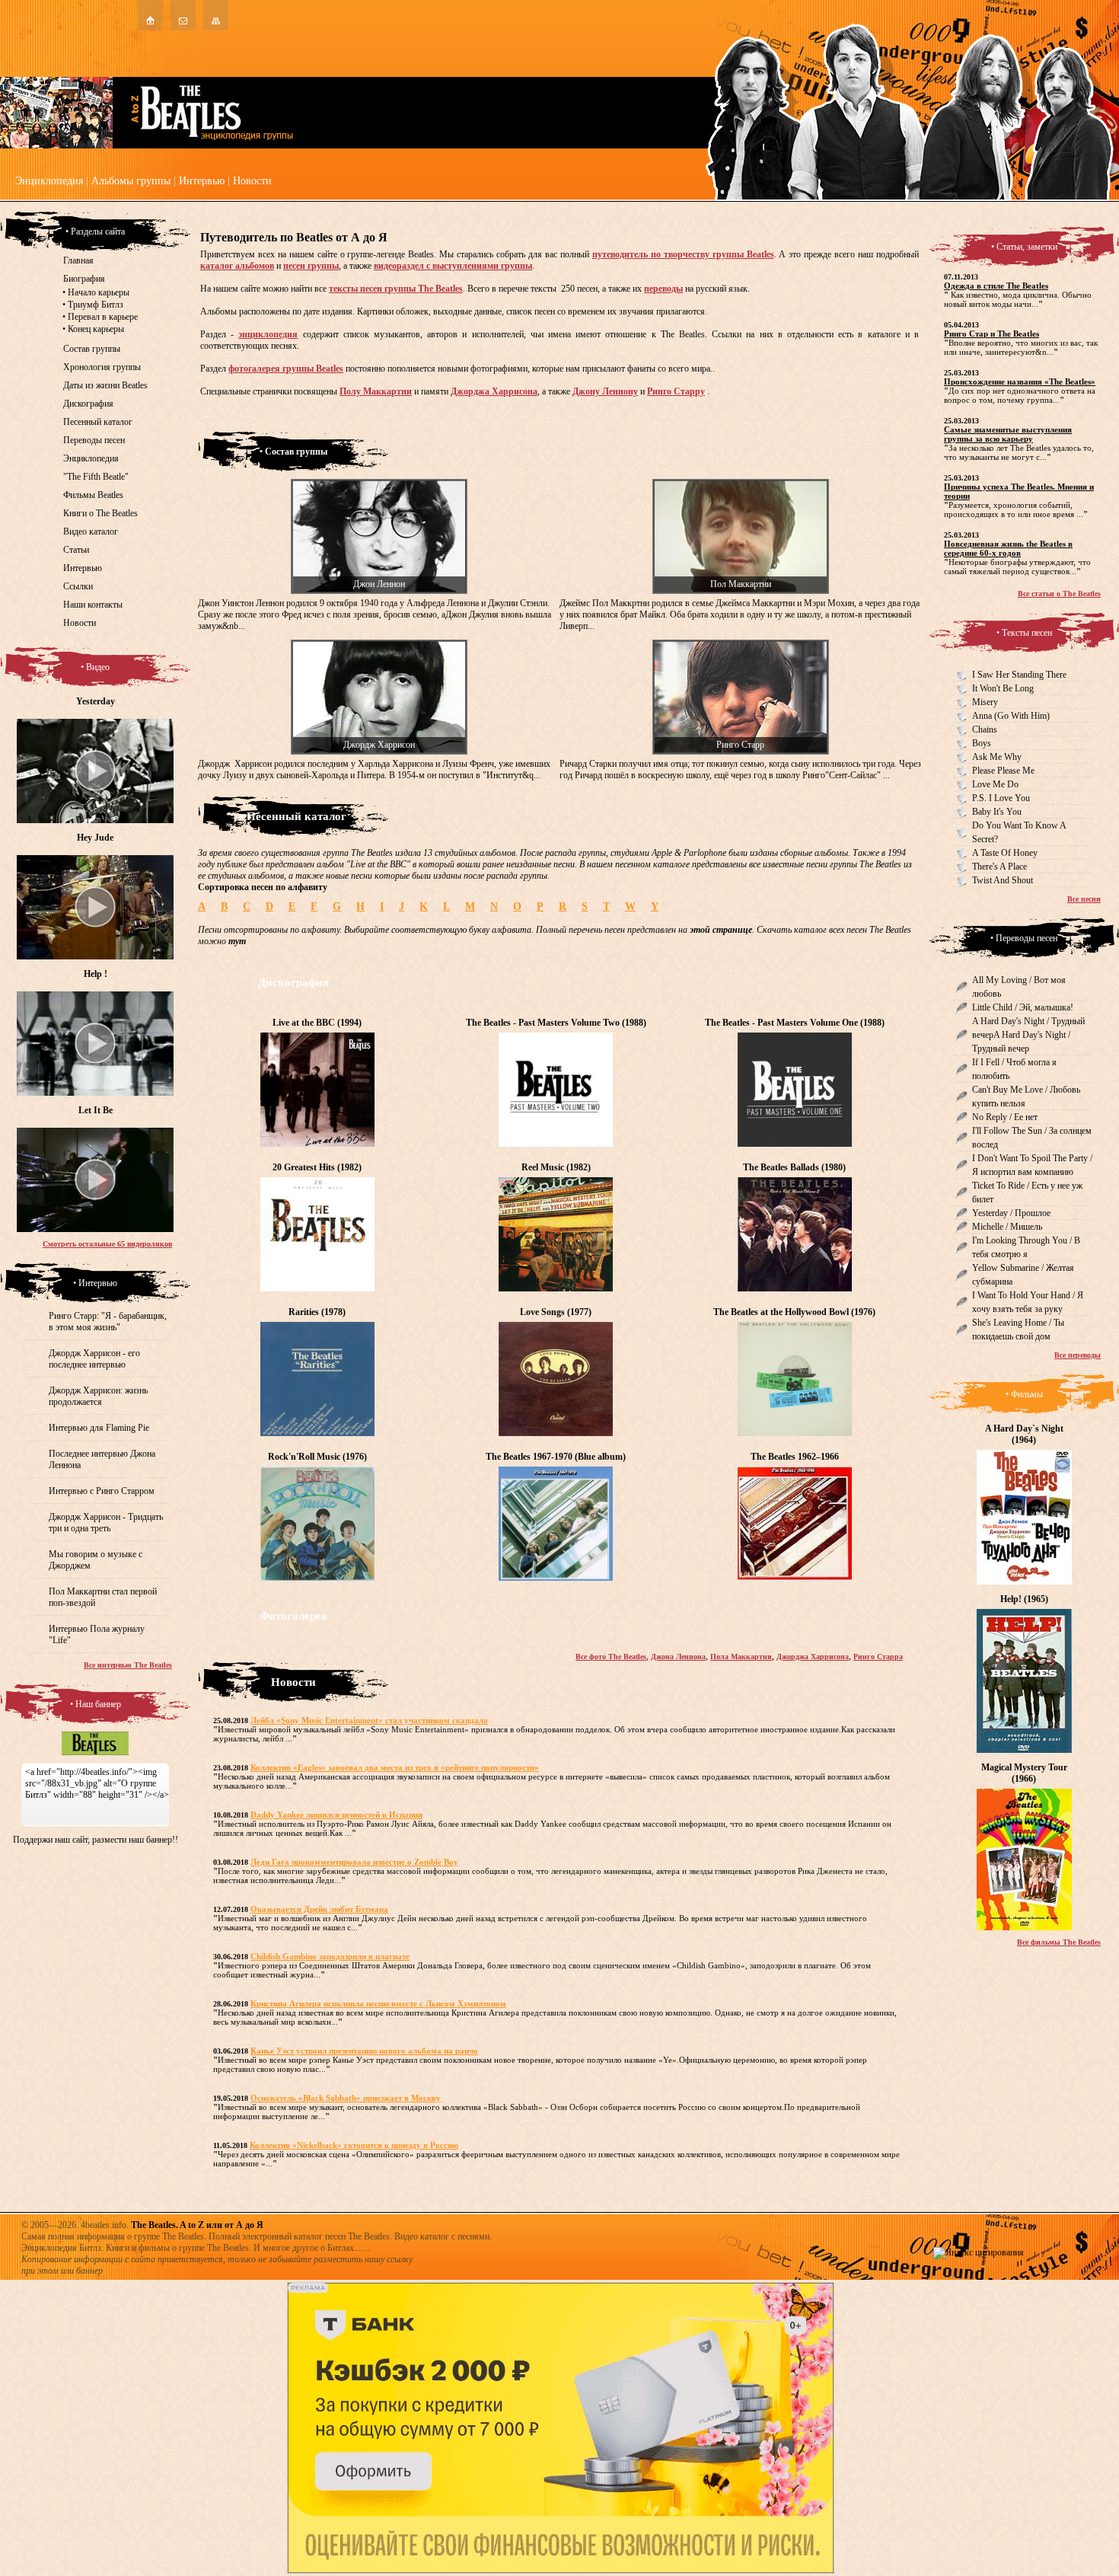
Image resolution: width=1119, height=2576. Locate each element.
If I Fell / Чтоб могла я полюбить (1014, 1069)
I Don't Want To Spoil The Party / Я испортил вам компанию (1032, 1165)
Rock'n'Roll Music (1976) (317, 1457)
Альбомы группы (131, 181)
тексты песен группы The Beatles (396, 289)
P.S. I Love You (1001, 798)
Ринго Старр (740, 745)
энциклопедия (268, 334)
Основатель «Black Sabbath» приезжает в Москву (346, 2098)
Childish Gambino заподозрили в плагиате (330, 1956)
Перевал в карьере (103, 317)
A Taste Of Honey (1005, 853)
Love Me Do (995, 784)
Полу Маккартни (376, 391)
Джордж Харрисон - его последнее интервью (94, 1359)
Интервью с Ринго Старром (102, 1491)
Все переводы (1078, 1355)
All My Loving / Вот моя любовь (1019, 987)
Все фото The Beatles (611, 1657)
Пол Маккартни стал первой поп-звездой (103, 1597)
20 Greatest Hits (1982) (317, 1167)
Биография (84, 279)
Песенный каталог (98, 422)
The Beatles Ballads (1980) (794, 1167)
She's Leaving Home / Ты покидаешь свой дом (1018, 1329)
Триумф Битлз (96, 305)
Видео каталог (91, 531)
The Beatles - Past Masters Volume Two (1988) (556, 1023)
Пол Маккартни (741, 584)
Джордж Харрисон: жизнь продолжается (98, 1396)
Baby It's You (997, 812)
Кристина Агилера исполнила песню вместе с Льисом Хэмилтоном (378, 2003)
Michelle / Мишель (1007, 1227)
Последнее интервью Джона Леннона (102, 1459)
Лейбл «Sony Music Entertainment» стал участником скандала (369, 1720)
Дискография (88, 404)
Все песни (1084, 899)
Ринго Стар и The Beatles (991, 334)
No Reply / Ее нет (1005, 1117)
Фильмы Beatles (93, 495)
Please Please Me (1003, 771)
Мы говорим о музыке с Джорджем (96, 1560)
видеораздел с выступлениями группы (453, 266)
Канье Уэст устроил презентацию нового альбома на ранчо (364, 2051)
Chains (985, 729)
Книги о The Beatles (100, 513)
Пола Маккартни (741, 1657)
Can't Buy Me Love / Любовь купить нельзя (1026, 1096)
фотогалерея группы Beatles (286, 369)
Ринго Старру (676, 391)
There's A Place (999, 867)
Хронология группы (102, 367)
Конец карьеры (96, 329)
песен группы (311, 266)
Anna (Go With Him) (1011, 716)
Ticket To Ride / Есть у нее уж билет (1027, 1192)
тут (237, 941)
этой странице (721, 930)
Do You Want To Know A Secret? (1019, 832)
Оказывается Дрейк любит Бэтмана (319, 1909)
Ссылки (78, 586)
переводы (663, 289)
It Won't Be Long (1003, 688)
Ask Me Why (997, 757)
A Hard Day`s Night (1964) (1024, 1434)
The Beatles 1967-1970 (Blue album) (556, 1457)
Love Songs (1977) (556, 1312)
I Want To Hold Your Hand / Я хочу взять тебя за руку (1028, 1302)
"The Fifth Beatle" (96, 477)
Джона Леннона (678, 1657)
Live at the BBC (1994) (317, 1023)
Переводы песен (94, 440)
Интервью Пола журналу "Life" (97, 1634)
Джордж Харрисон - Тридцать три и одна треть (106, 1523)
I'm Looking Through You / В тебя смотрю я (1026, 1247)
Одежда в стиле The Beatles (996, 286)
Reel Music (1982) (556, 1167)
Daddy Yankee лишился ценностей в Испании (336, 1815)
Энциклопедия (49, 181)
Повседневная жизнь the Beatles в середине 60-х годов (1008, 548)
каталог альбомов (237, 266)
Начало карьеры (99, 292)
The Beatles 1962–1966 (795, 1457)
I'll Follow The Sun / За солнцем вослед (1032, 1138)
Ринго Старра (878, 1657)
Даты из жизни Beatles (105, 385)
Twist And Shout (1003, 880)
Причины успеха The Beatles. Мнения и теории (1019, 491)
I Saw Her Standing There (1019, 675)
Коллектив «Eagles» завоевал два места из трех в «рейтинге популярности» (395, 1767)
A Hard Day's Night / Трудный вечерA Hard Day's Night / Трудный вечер (1028, 1035)
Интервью (202, 181)
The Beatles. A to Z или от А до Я (197, 2225)
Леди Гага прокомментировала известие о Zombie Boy (354, 1862)
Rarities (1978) (317, 1312)
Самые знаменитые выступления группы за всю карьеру (1008, 434)
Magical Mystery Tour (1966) (1024, 1773)
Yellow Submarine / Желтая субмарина (1023, 1275)
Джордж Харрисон (379, 745)
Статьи (76, 550)
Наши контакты (93, 605)
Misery (985, 702)
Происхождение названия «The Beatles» (1020, 381)
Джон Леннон (379, 584)
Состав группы (92, 349)
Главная (78, 260)
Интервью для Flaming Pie (99, 1428)
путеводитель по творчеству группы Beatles (683, 254)
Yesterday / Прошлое (1011, 1213)
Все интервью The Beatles (128, 1665)
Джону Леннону (605, 391)
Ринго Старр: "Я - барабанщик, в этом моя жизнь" (108, 1322)
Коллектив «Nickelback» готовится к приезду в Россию (354, 2145)
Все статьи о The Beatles (1059, 594)
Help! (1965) (1024, 1599)
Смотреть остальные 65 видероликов (107, 1244)
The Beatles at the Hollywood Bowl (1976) (794, 1312)
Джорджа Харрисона (494, 391)
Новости (252, 181)
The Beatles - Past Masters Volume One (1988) (795, 1023)
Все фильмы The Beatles (1059, 1942)
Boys (982, 743)
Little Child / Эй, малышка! (1023, 1007)
